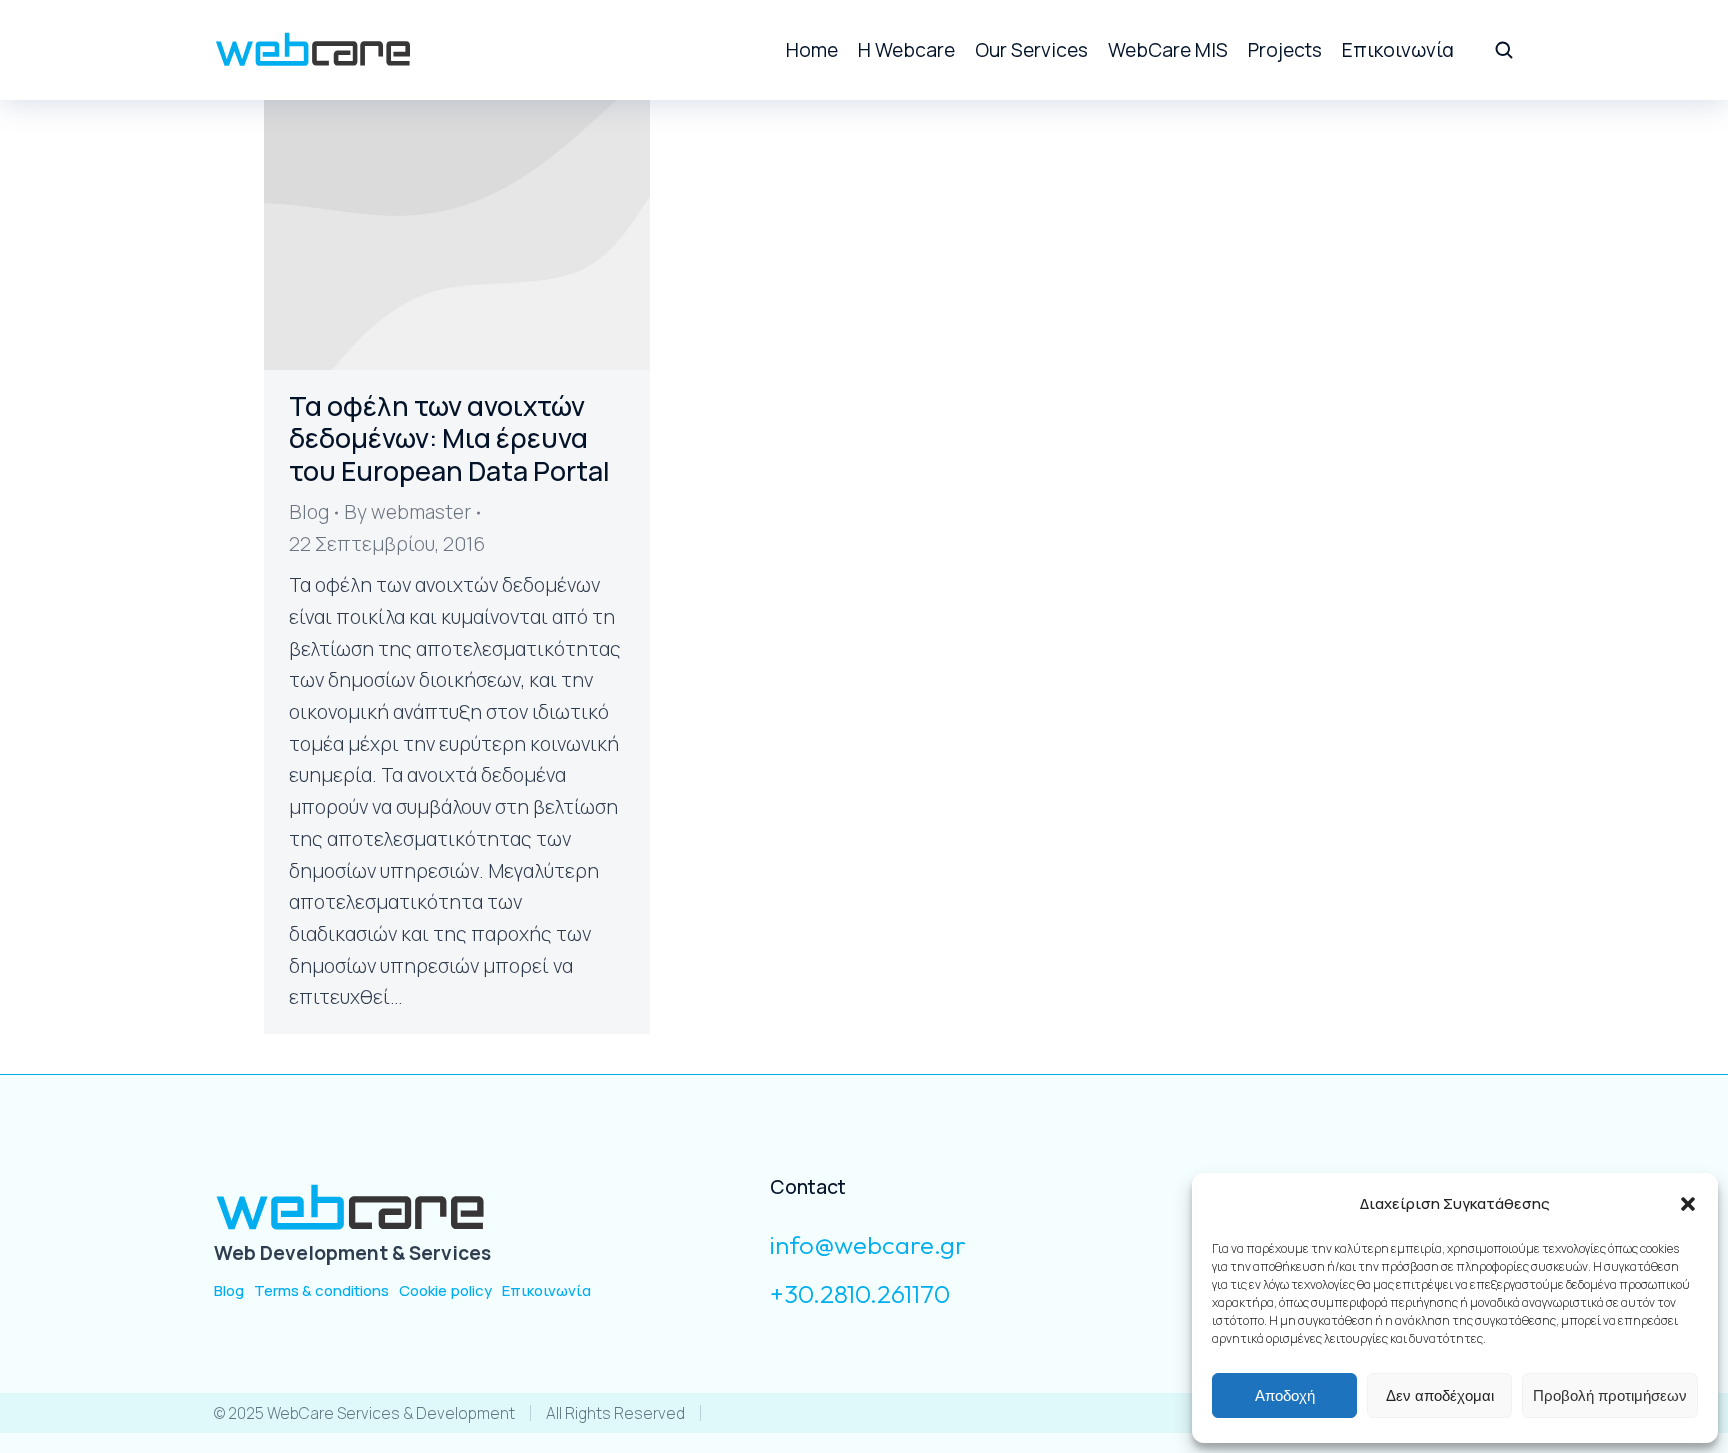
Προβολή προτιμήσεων (1610, 1395)
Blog (309, 512)
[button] (1688, 1204)
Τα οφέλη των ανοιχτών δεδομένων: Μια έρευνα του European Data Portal (449, 438)
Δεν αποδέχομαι (1440, 1395)
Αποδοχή (1285, 1395)
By (407, 512)
